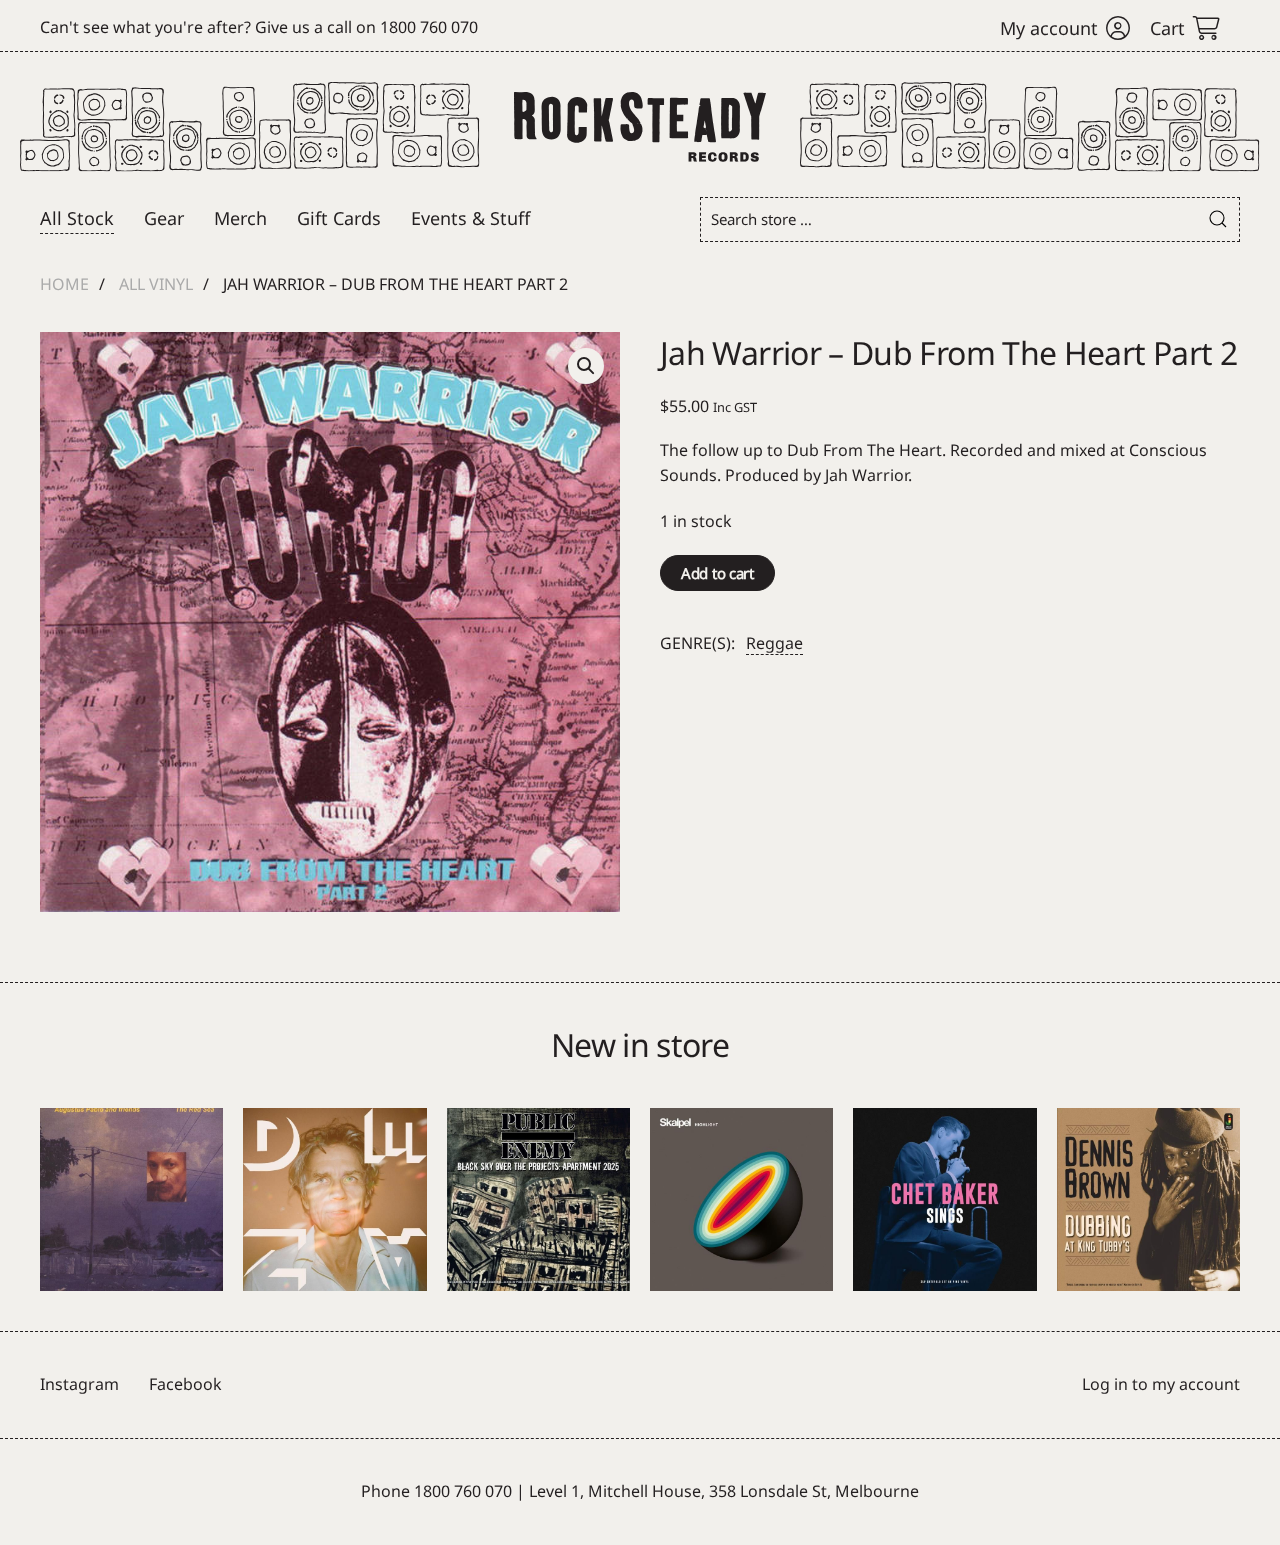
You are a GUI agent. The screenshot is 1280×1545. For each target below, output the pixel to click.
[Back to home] (640, 127)
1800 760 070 (429, 27)
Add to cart (717, 573)
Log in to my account (1161, 1384)
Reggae (774, 643)
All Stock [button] (77, 218)
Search (1217, 219)
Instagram (79, 1384)
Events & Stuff (470, 218)
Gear (164, 218)
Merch (240, 218)
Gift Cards (339, 218)
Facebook (185, 1384)
